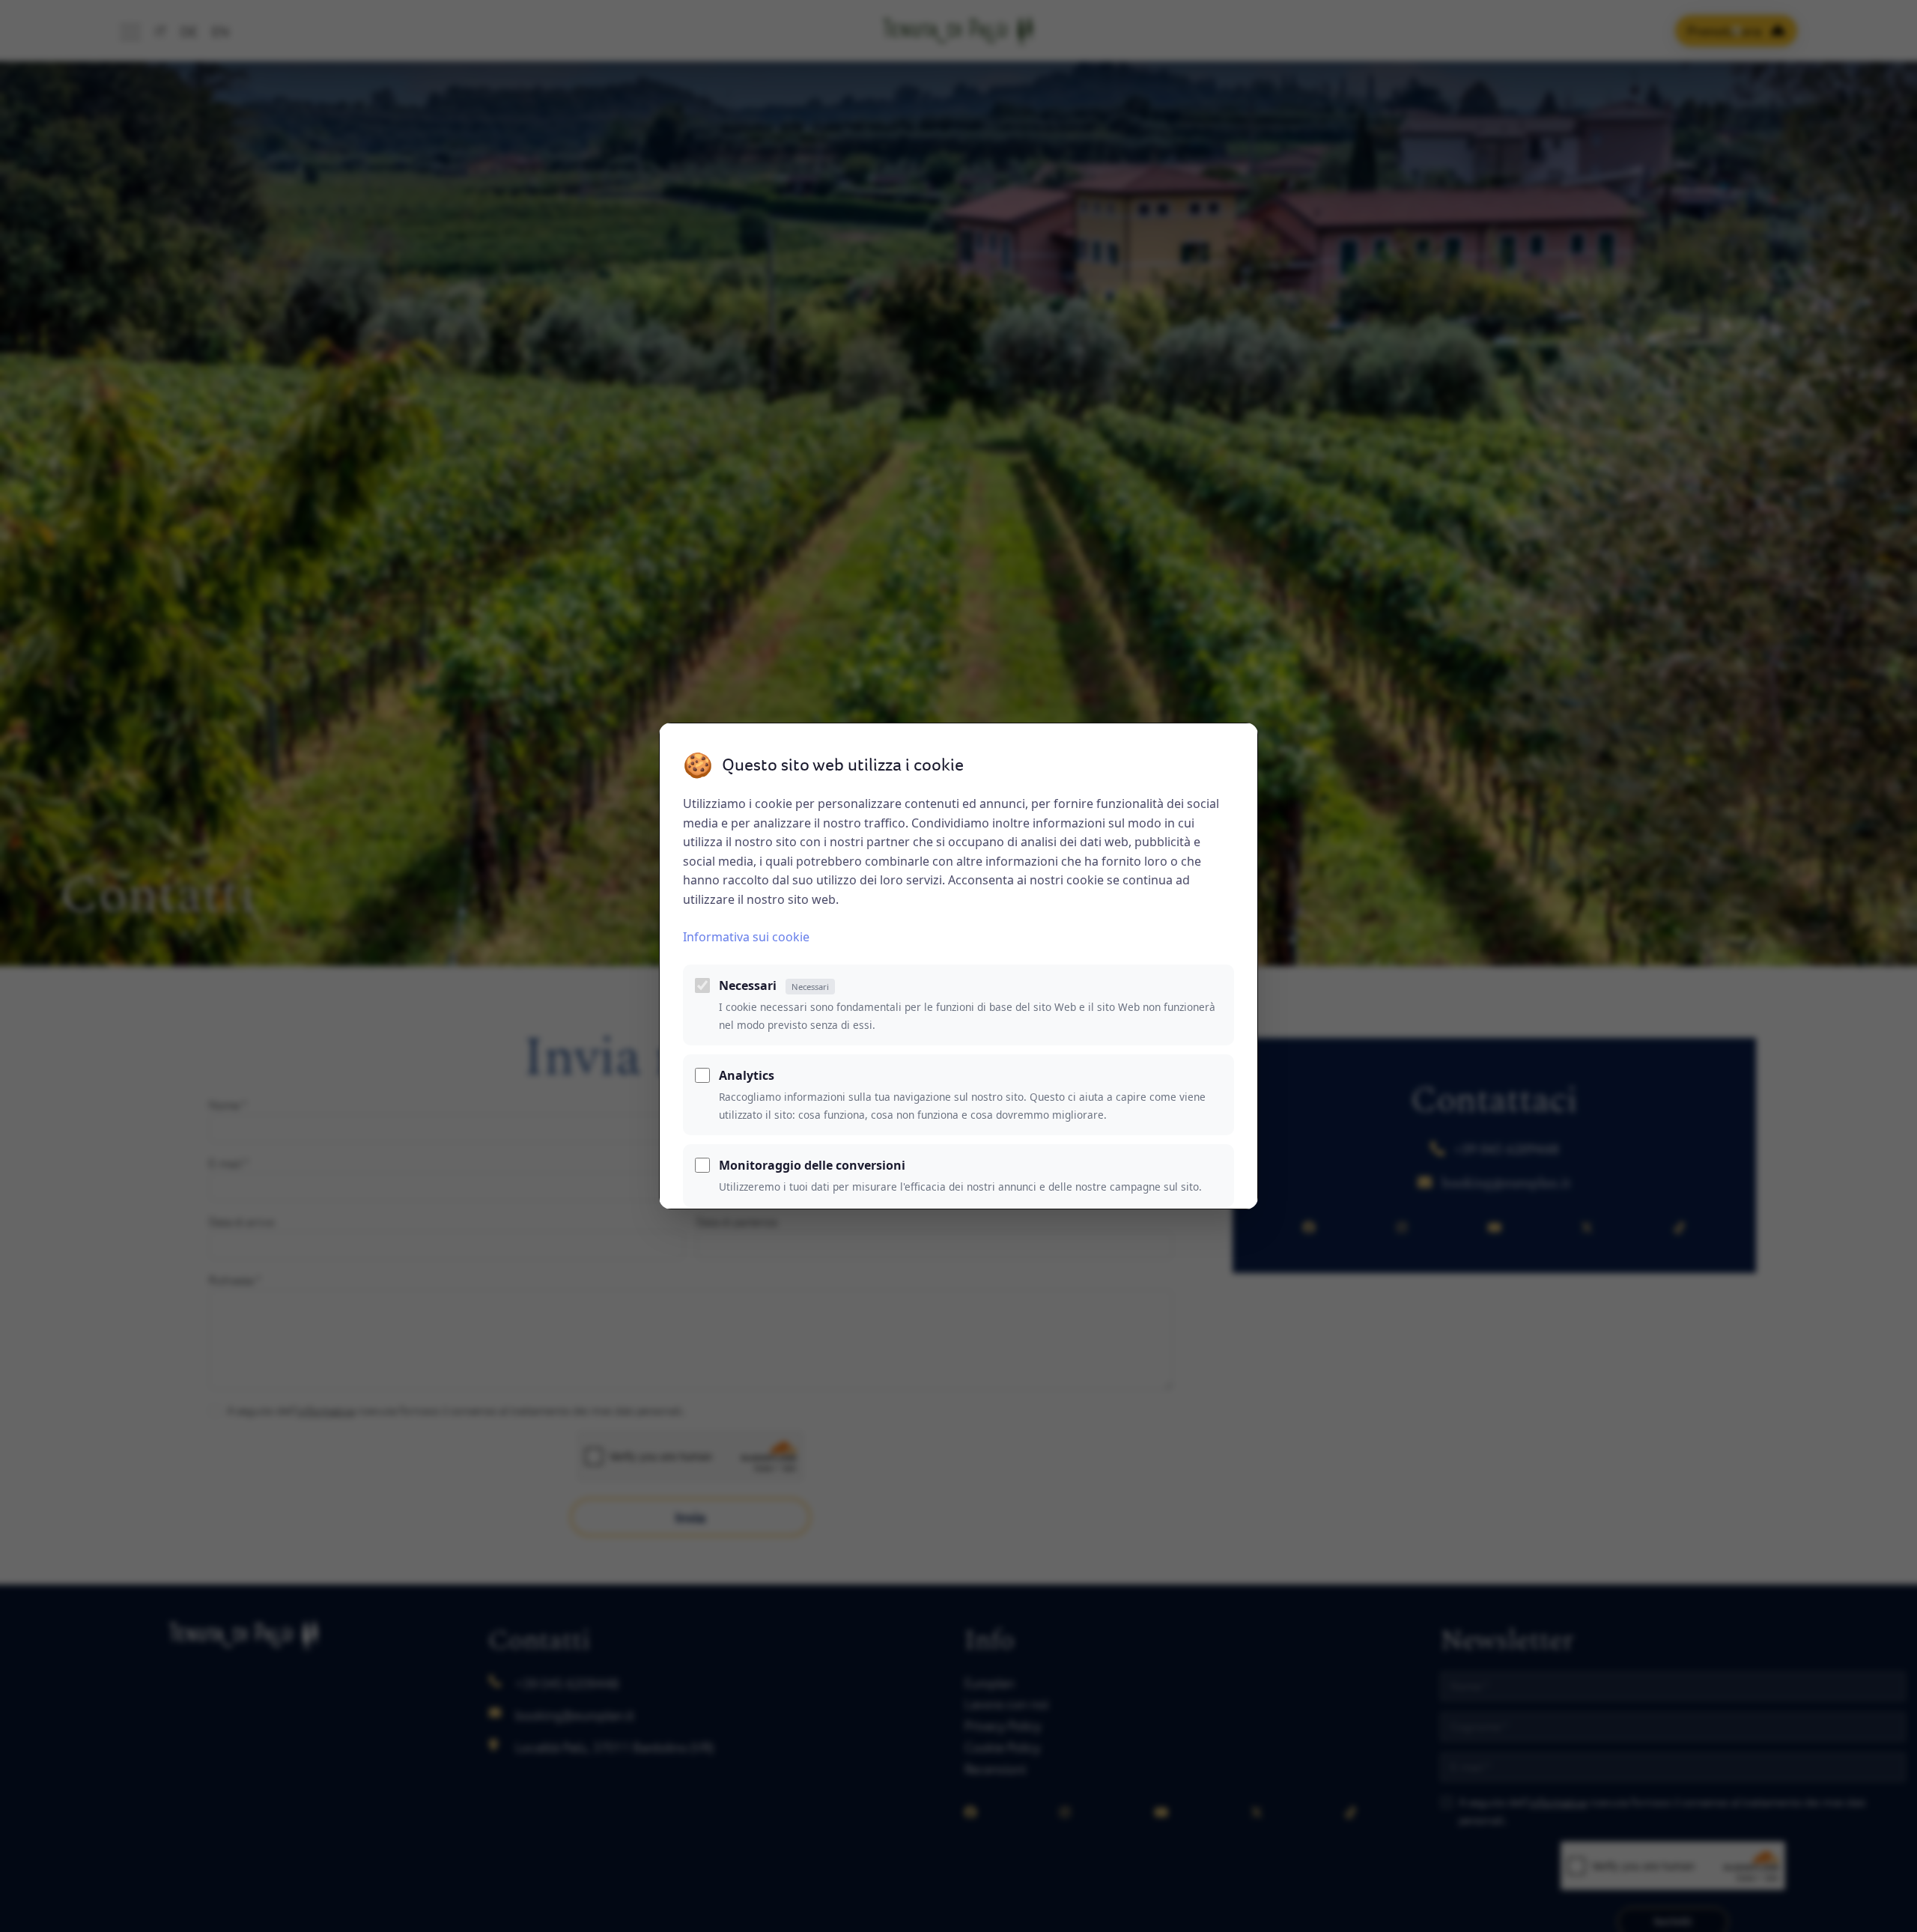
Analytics (747, 1075)
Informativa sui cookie (746, 937)
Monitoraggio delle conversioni (812, 1165)
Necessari (774, 985)
